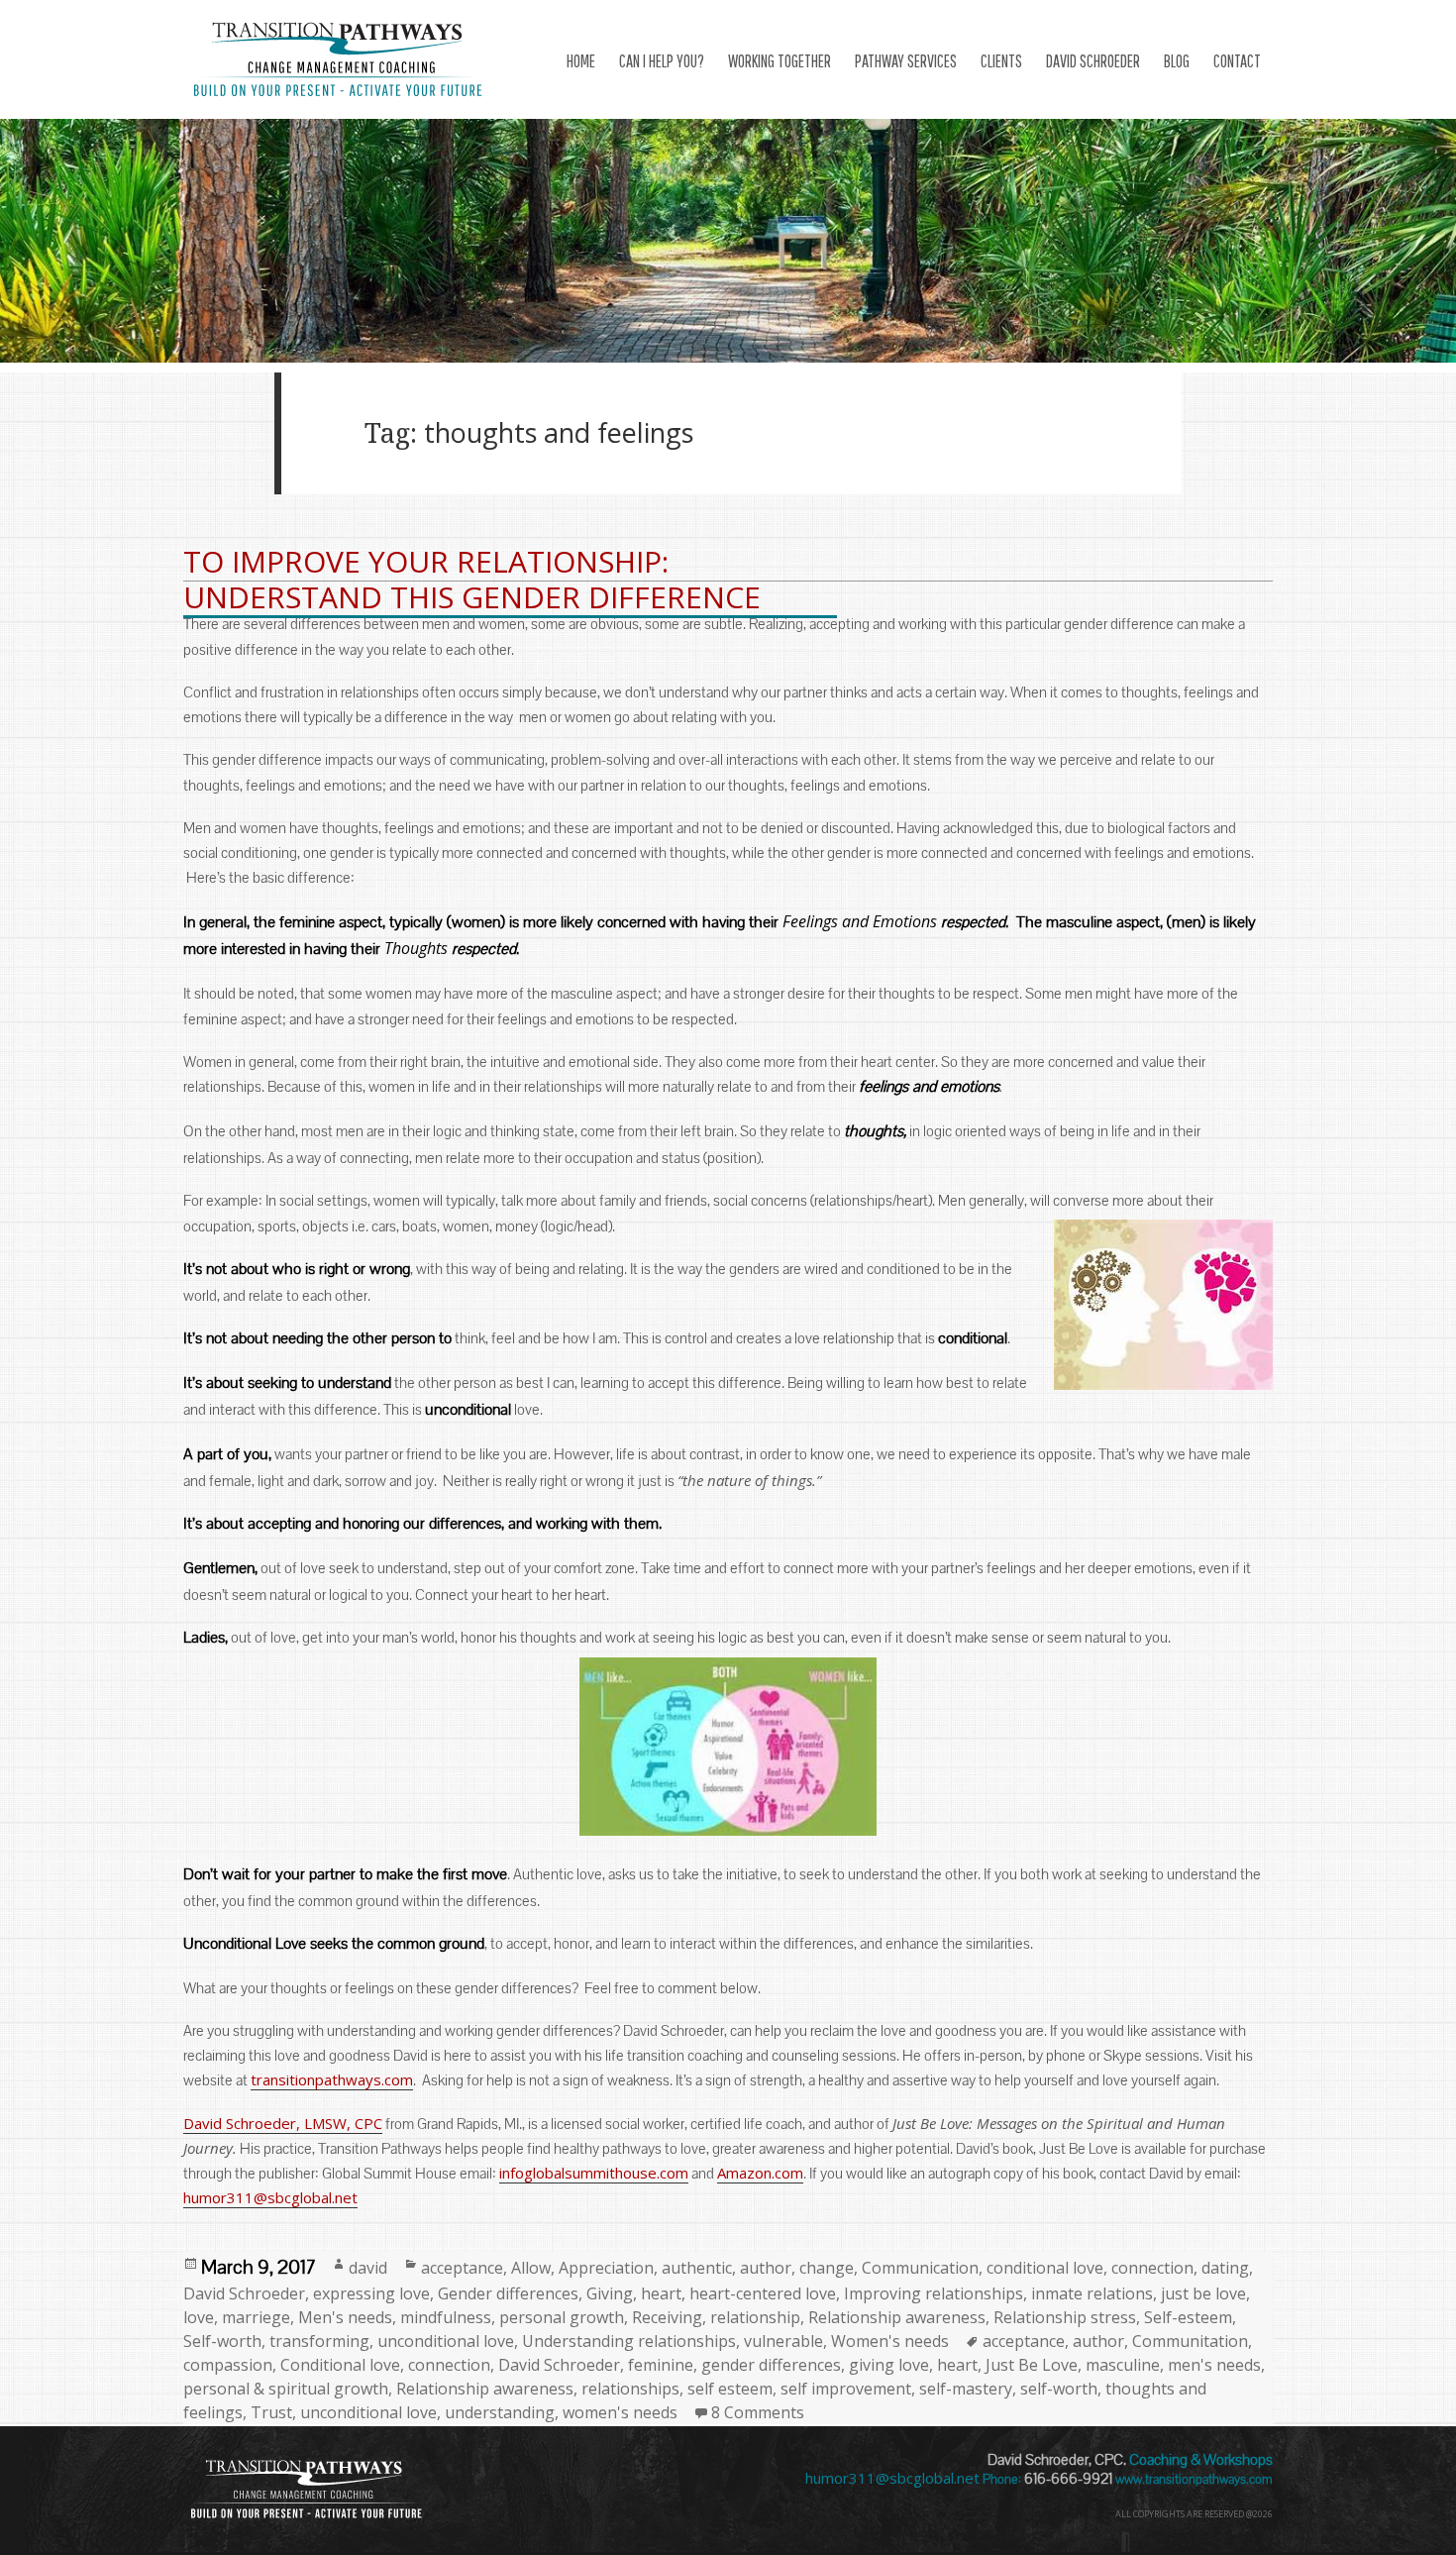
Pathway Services (906, 61)
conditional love (1045, 2268)
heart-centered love (763, 2293)
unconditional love (446, 2341)
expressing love (371, 2293)
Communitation (1190, 2341)
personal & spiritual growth (286, 2389)
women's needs (620, 2412)
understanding (500, 2412)
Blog (1177, 61)
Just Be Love (1032, 2365)
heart (661, 2293)
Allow (531, 2268)
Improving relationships (934, 2293)
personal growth (562, 2317)
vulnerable (783, 2341)
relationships (630, 2389)
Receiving (667, 2317)
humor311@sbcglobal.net (270, 2197)
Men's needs (345, 2317)
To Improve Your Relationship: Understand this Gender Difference (472, 579)
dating (1225, 2268)
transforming (319, 2341)
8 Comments (758, 2412)
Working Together (780, 61)
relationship (755, 2317)
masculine (1123, 2365)
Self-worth (222, 2341)
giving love (889, 2365)
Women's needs (890, 2341)
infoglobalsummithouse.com (594, 2173)
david (368, 2268)
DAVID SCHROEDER (1093, 61)
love (199, 2317)
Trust (271, 2412)
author (766, 2268)
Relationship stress (1065, 2317)
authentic (697, 2268)
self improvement (846, 2389)
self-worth (1059, 2389)
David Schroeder (244, 2293)
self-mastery (966, 2389)
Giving (610, 2293)
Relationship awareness (897, 2317)
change (827, 2268)
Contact (1237, 61)
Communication (920, 2268)
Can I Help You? (662, 61)
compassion (228, 2365)
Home (581, 61)
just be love (1203, 2293)
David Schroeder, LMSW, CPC (283, 2123)
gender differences (771, 2365)
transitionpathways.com (332, 2079)
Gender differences (508, 2293)
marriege (256, 2317)
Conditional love (340, 2365)
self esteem (730, 2389)
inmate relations (1092, 2293)
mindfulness (446, 2317)
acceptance (462, 2268)
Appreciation (606, 2268)
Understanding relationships (629, 2341)
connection (1152, 2268)
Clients (1001, 61)
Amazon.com (760, 2173)
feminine (661, 2365)
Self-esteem (1188, 2317)
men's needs (1214, 2365)
